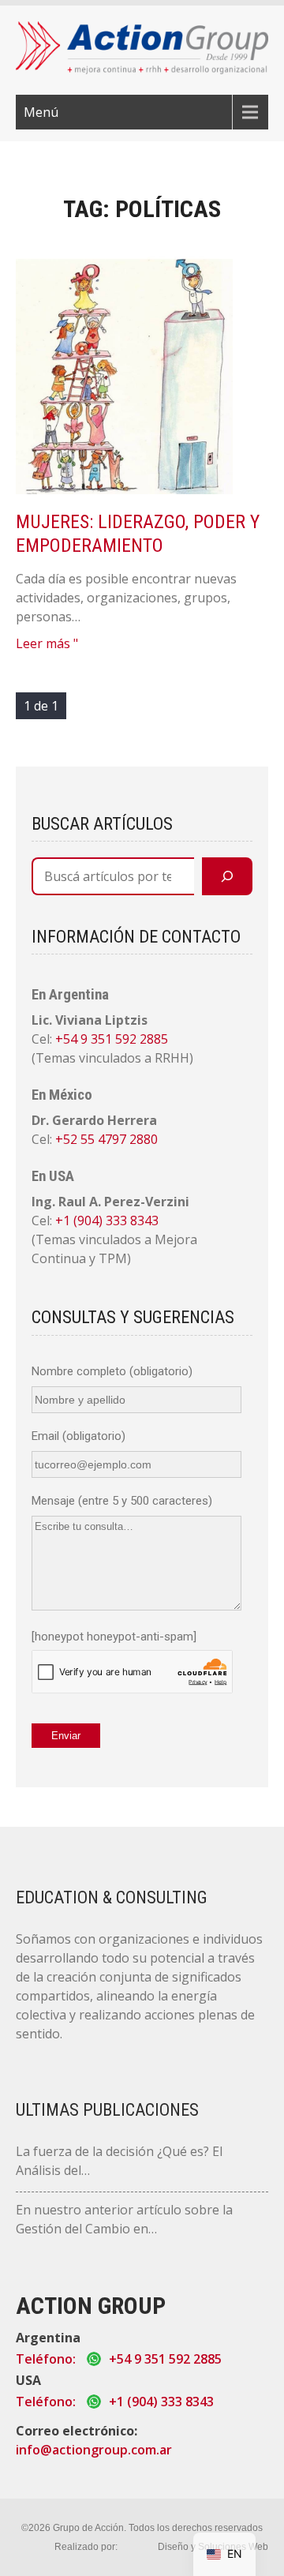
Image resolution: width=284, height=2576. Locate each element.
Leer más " (47, 643)
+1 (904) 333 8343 (107, 1221)
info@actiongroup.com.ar (94, 2450)
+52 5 (71, 1139)
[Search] (227, 876)
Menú (41, 112)
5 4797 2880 (123, 1139)
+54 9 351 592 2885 (112, 1039)
